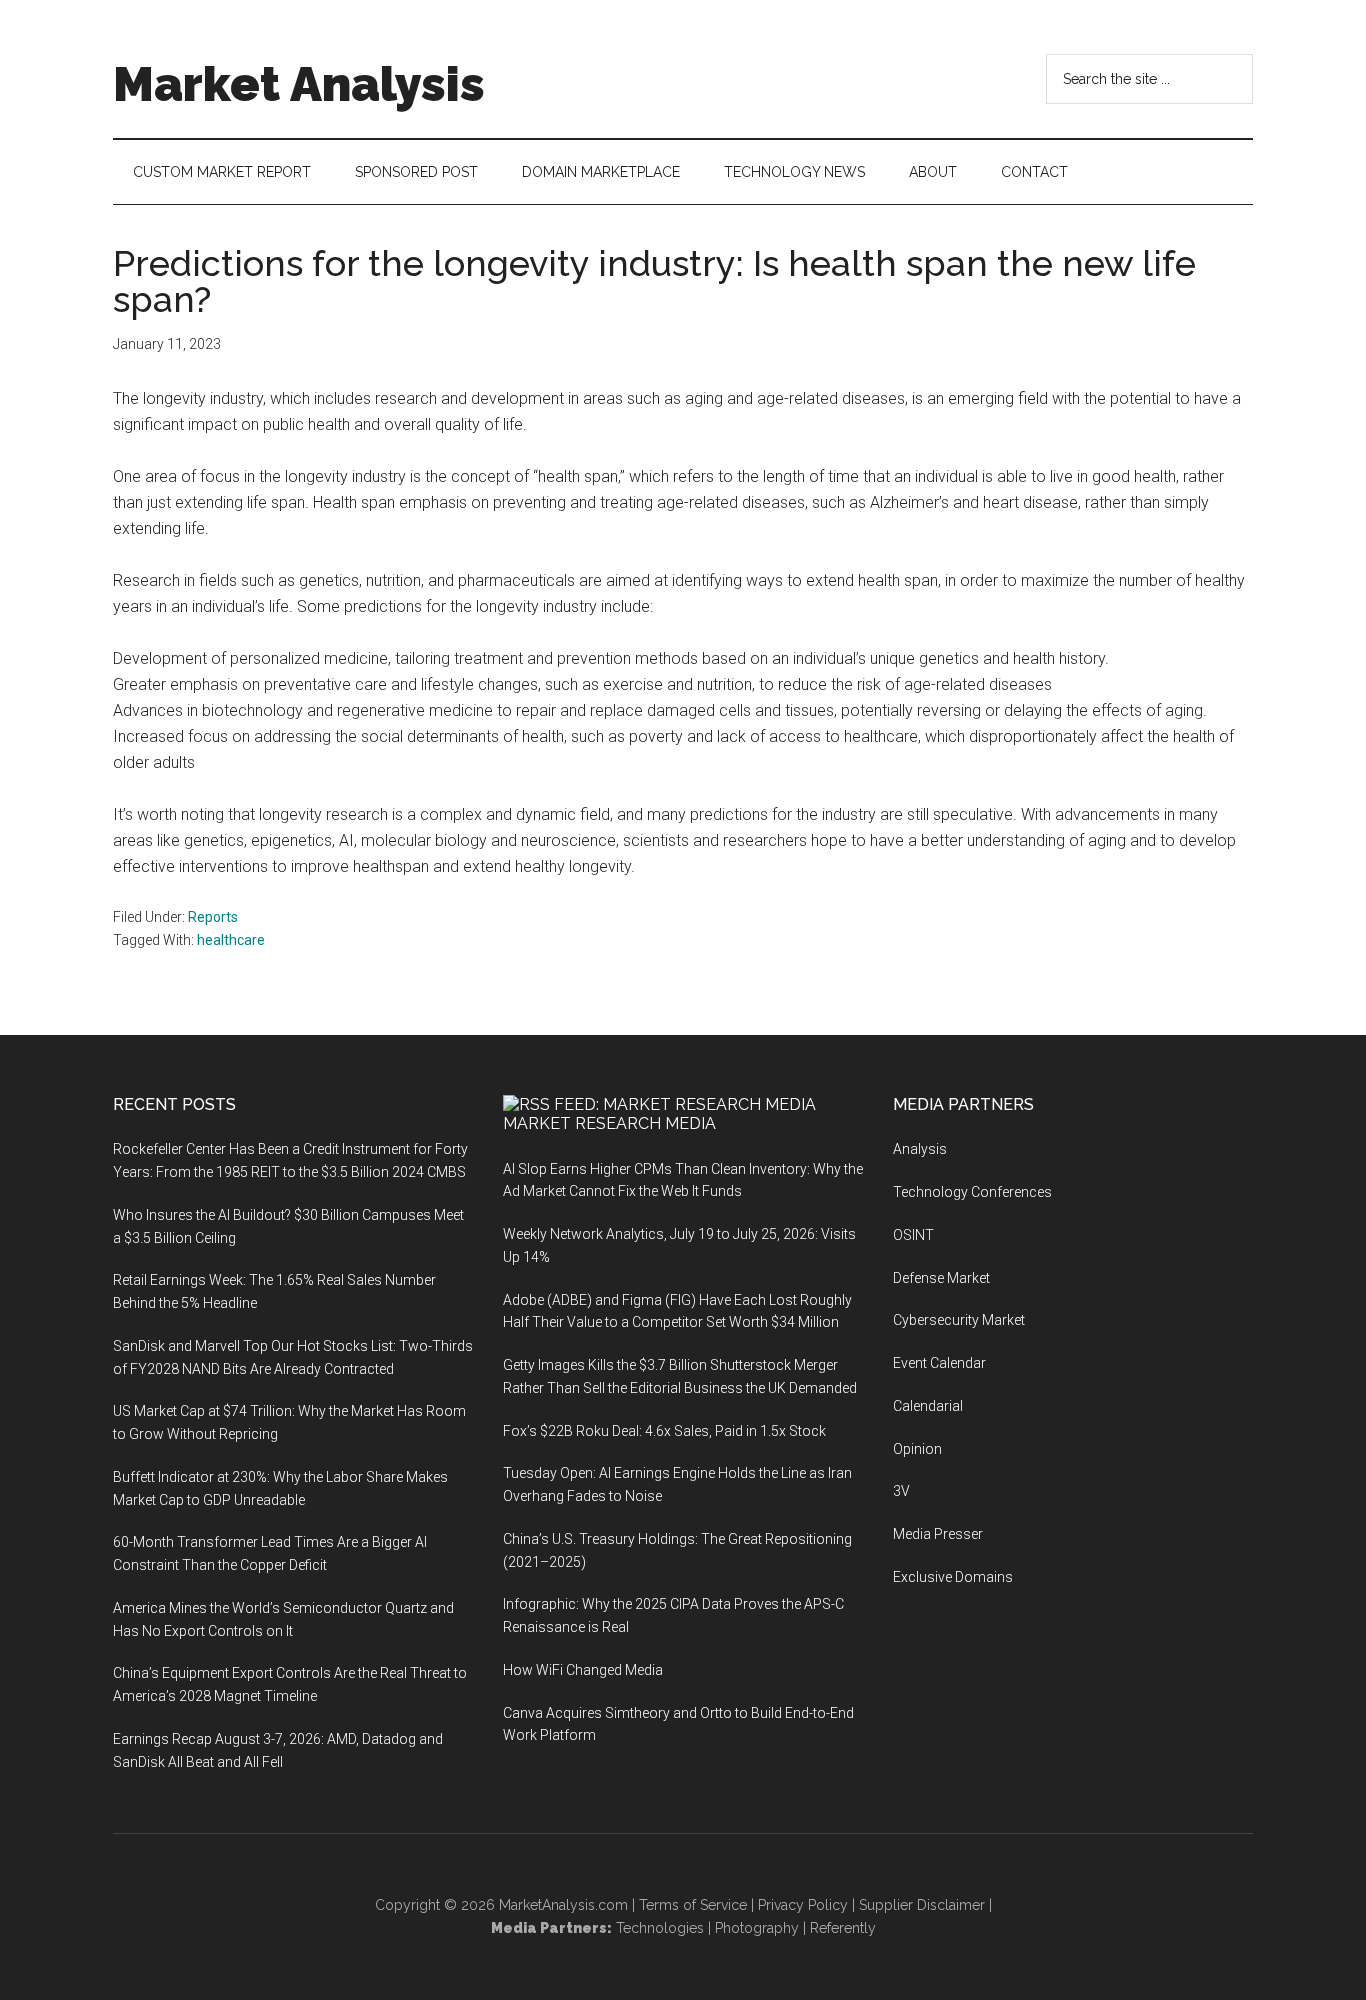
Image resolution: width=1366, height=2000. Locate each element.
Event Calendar (939, 1363)
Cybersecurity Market (959, 1320)
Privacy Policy (803, 1905)
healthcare (231, 940)
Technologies (660, 1928)
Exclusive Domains (953, 1577)
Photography (757, 1928)
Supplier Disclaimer (922, 1905)
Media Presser (938, 1534)
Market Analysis (299, 84)
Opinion (917, 1449)
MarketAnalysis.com (563, 1905)
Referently (843, 1928)
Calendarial (928, 1406)
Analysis (920, 1149)
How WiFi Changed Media (583, 1670)
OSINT (913, 1235)
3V (901, 1491)
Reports (213, 917)
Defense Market (941, 1278)
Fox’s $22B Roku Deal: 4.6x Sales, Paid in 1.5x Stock (664, 1431)
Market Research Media (609, 1123)
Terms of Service (693, 1905)
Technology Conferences (972, 1192)
